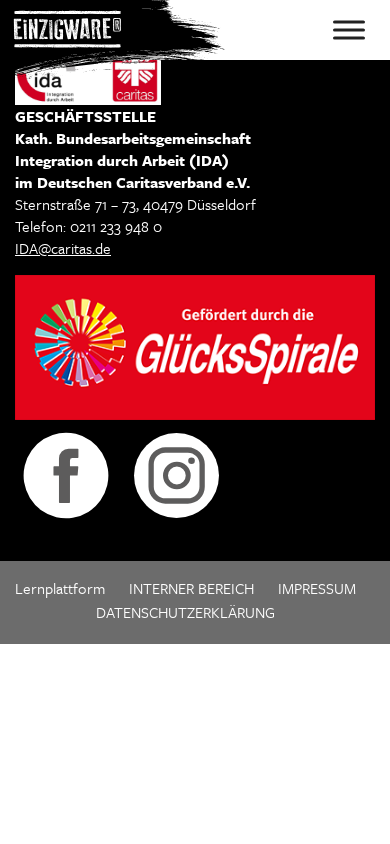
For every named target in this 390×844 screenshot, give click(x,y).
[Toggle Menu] (349, 29)
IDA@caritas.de (63, 248)
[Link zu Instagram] (176, 473)
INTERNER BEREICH (191, 588)
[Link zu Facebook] (66, 473)
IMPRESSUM (317, 588)
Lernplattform (60, 588)
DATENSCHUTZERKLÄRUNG (185, 612)
